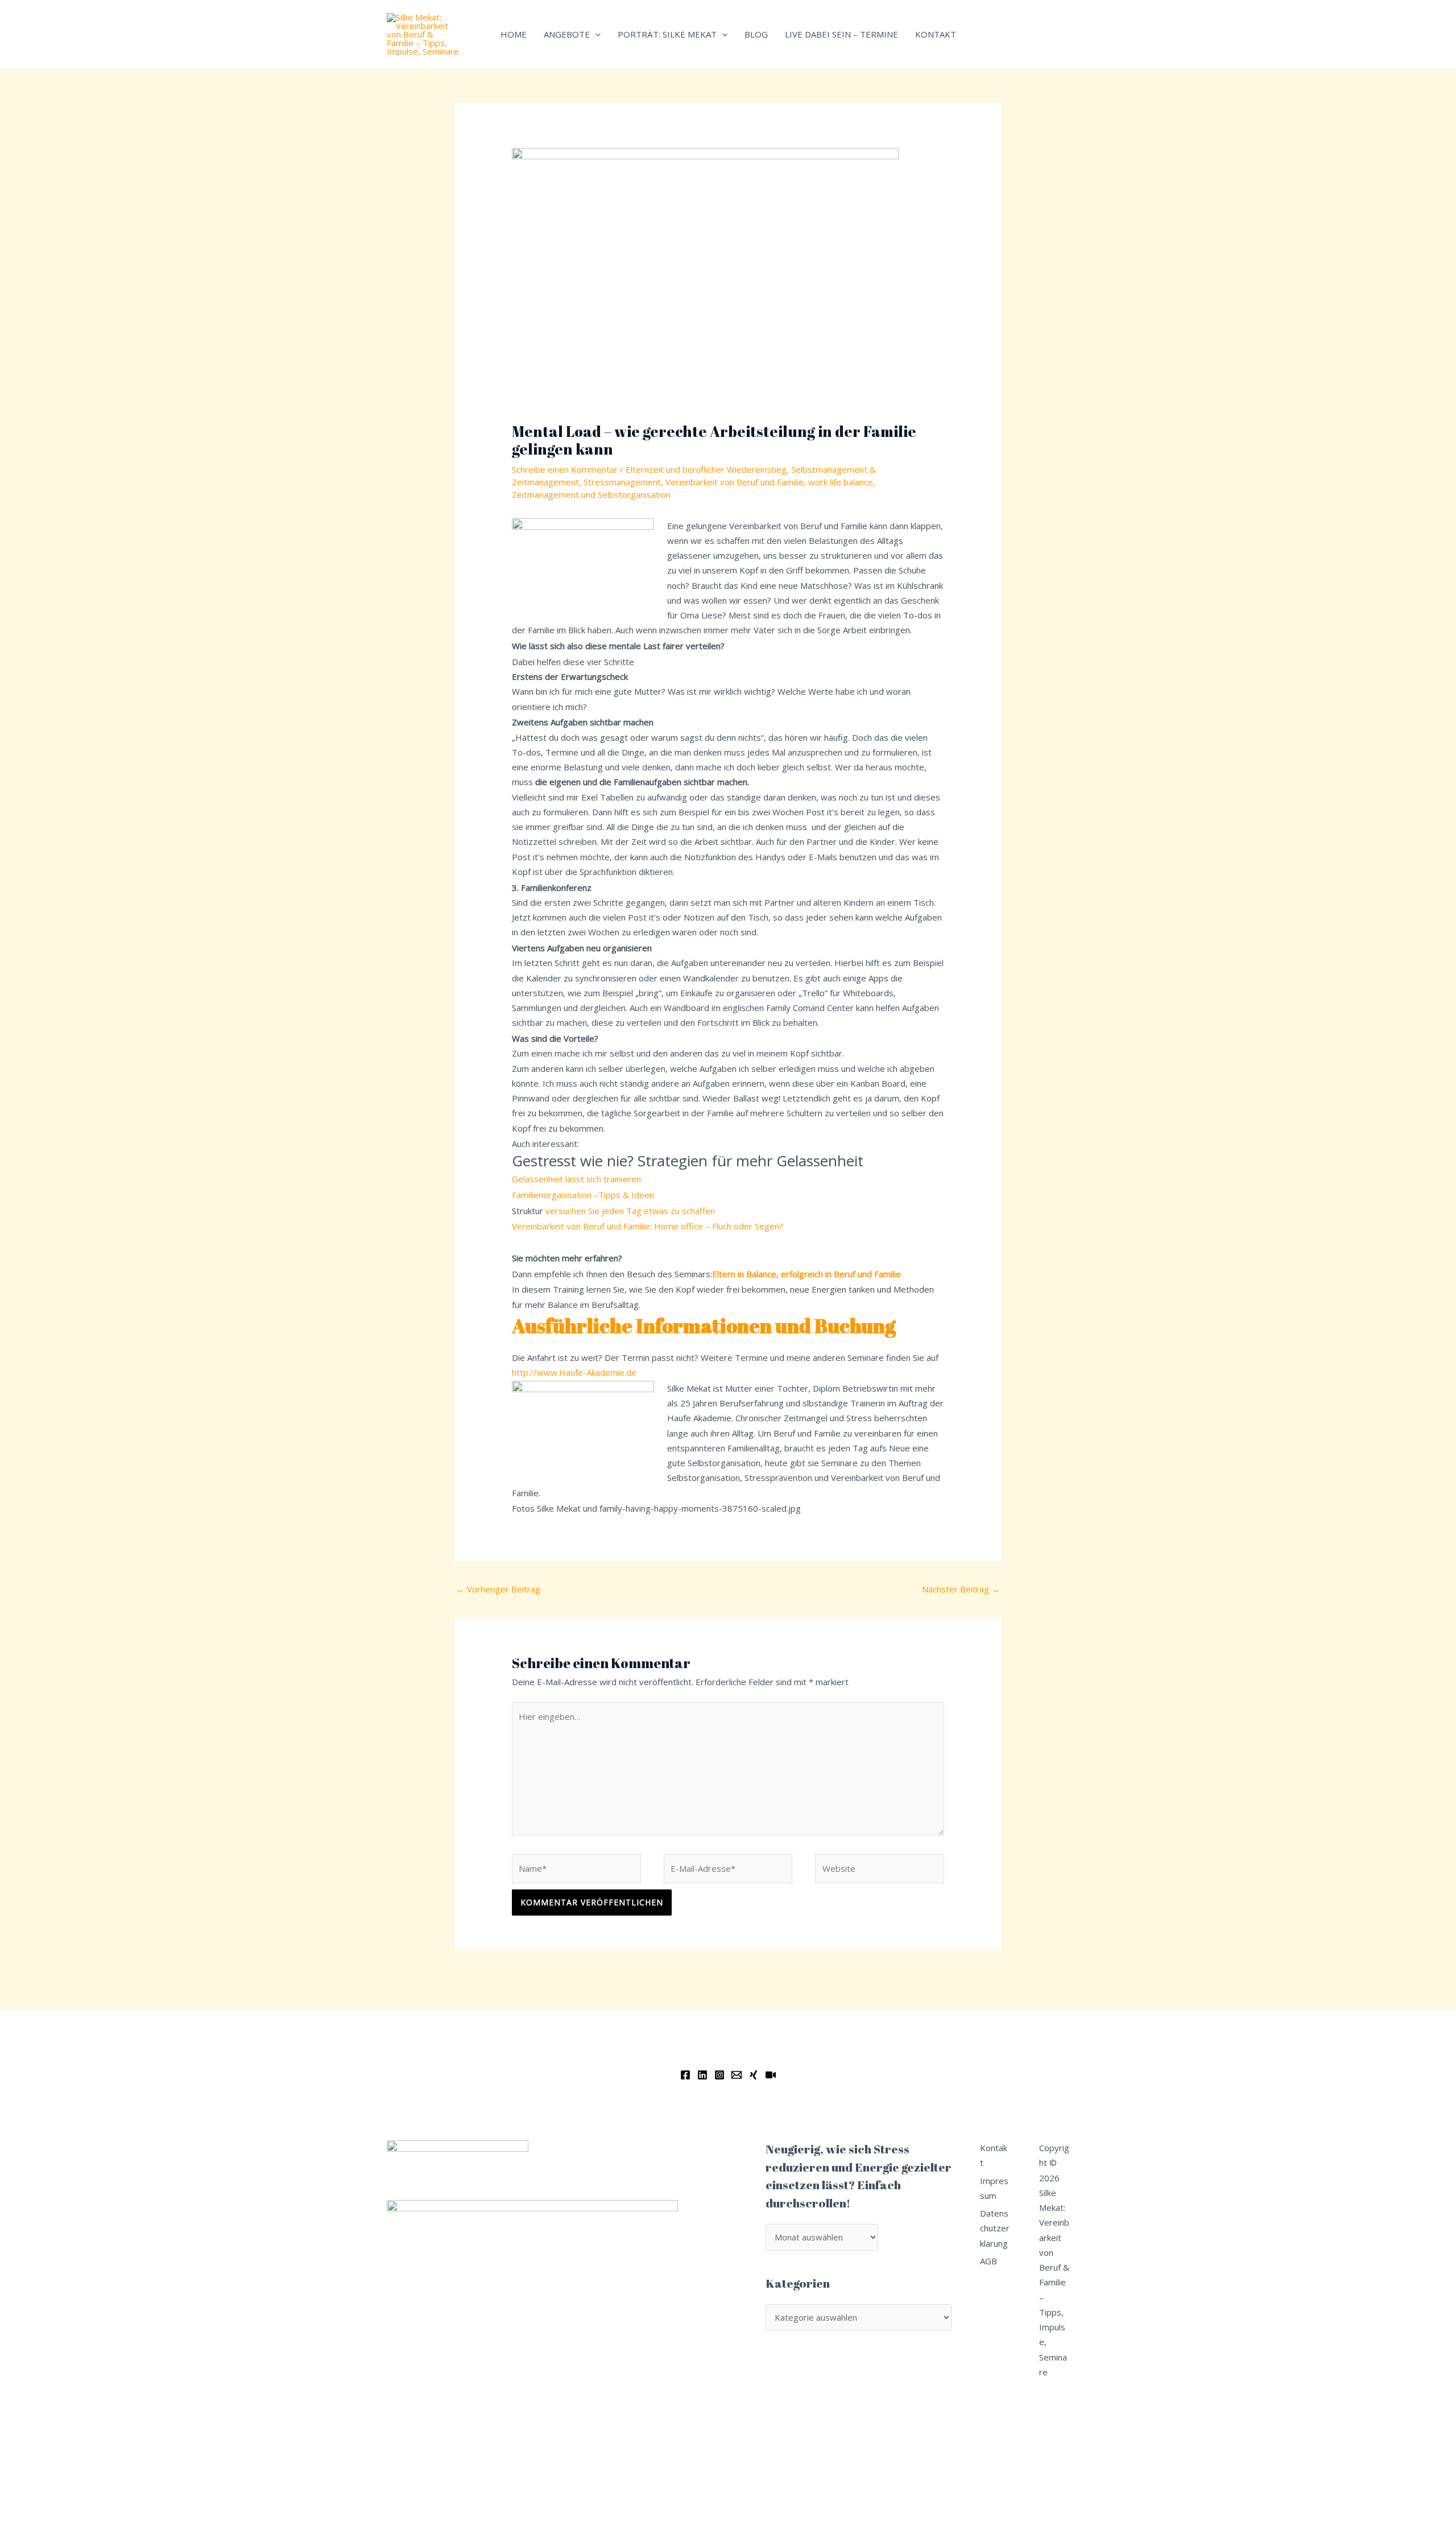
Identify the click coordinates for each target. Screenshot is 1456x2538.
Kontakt (936, 34)
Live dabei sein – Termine (841, 34)
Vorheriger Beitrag (498, 1589)
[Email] (737, 2075)
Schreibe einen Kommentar (565, 469)
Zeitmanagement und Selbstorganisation (591, 494)
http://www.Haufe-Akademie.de (574, 1372)
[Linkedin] (702, 2075)
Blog (756, 34)
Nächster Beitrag (961, 1589)
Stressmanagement (622, 482)
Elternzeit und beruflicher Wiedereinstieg (706, 469)
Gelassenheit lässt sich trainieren (578, 1179)
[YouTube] (771, 2075)
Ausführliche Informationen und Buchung (704, 1325)
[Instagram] (719, 2075)
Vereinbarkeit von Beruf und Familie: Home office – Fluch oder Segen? (648, 1226)
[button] (595, 34)
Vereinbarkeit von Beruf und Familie (735, 482)
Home (514, 34)
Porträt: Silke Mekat (667, 34)
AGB (988, 2261)
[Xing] (754, 2075)
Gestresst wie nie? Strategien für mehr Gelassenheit (688, 1161)
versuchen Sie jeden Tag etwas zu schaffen (630, 1211)
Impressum (994, 2188)
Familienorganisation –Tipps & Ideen (583, 1195)
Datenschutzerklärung (995, 2228)
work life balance (841, 482)
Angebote (567, 34)
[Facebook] (685, 2075)
